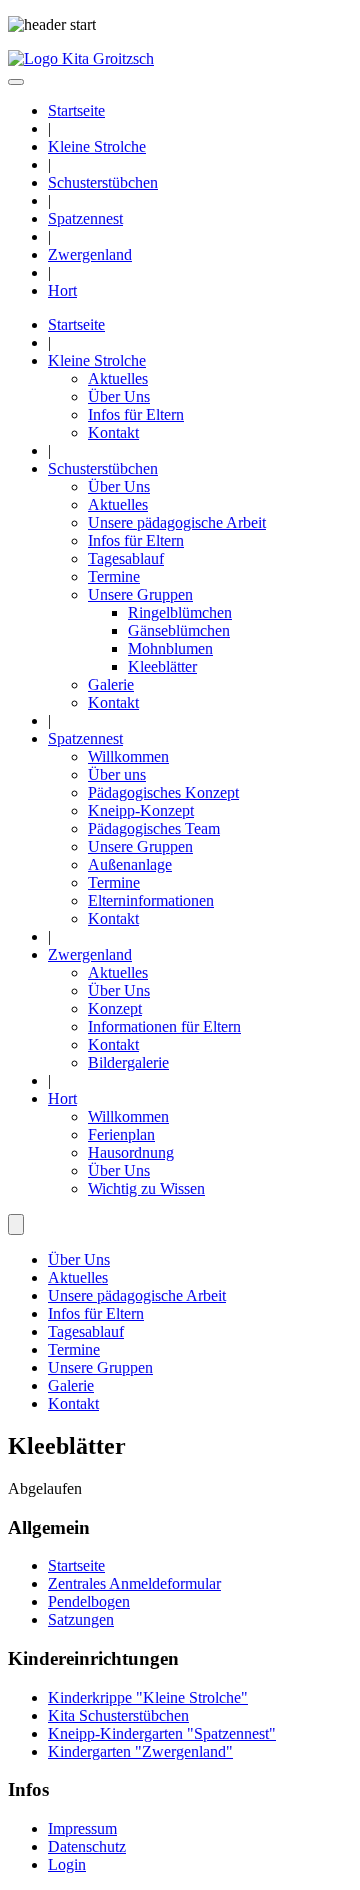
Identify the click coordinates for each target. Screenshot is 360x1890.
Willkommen (128, 756)
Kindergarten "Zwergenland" (140, 1751)
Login (67, 1864)
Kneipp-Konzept (141, 810)
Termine (114, 576)
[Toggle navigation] (16, 82)
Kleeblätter (162, 666)
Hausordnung (131, 1152)
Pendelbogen (89, 1601)
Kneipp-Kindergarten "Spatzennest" (162, 1733)
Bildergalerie (128, 1062)
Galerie (111, 684)
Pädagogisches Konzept (163, 792)
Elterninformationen (151, 900)
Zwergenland (90, 254)
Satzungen (81, 1619)
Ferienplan (121, 1134)
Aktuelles (118, 378)
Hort (62, 290)
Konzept (115, 1008)
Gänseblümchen (179, 630)
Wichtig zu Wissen (146, 1188)
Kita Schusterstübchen (118, 1715)
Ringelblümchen (180, 612)
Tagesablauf (126, 558)
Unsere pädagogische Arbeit (177, 522)
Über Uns (119, 396)
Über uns (117, 774)
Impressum (82, 1828)
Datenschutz (87, 1846)
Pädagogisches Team (154, 828)
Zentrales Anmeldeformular (134, 1583)
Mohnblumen (170, 648)
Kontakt (113, 432)
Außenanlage (130, 864)
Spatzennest (85, 218)
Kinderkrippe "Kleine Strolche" (148, 1697)
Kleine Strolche (97, 146)
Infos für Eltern (136, 414)
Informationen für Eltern (164, 1026)
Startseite (76, 110)
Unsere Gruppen (140, 594)
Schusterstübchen (103, 182)
